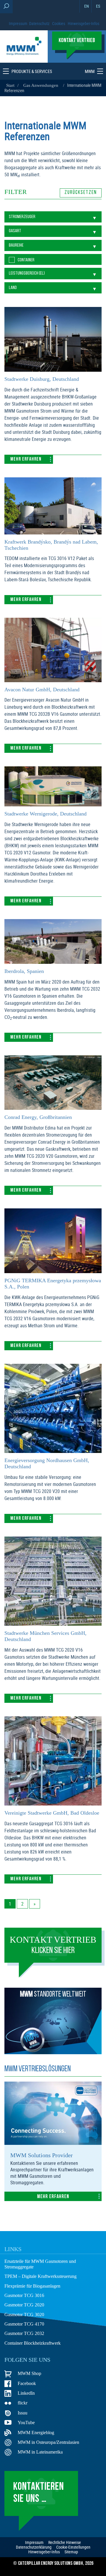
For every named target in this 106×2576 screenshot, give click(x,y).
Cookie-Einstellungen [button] (73, 2547)
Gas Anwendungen (41, 85)
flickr (23, 2403)
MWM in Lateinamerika (40, 2452)
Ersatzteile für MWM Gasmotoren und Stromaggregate (40, 2264)
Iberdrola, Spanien (24, 971)
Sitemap (71, 2552)
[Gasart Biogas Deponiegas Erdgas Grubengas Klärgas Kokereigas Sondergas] (53, 231)
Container (26, 260)
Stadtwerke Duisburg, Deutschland (42, 379)
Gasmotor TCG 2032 (24, 2333)
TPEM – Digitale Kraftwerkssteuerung (40, 2276)
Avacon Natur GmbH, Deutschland (42, 690)
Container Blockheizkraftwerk (33, 2343)
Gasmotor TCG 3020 (24, 2315)
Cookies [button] (59, 23)
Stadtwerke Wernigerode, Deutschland (45, 814)
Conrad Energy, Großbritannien (38, 1117)
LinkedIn (26, 2393)
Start (10, 85)
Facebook (27, 2383)
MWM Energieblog (36, 2433)
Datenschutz (39, 23)
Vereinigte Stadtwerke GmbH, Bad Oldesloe (52, 1813)
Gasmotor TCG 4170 (24, 2324)
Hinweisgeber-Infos (83, 23)
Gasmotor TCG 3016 (24, 2295)
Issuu (23, 2413)
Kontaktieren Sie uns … (39, 2493)
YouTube (26, 2423)
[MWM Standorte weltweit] (53, 2052)
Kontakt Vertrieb (53, 1945)
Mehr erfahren (26, 459)
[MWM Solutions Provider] (53, 2143)
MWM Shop (29, 2373)
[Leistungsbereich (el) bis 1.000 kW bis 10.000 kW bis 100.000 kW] (53, 273)
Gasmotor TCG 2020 (24, 2305)
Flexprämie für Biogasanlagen (32, 2286)
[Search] (6, 7)
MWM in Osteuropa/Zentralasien (48, 2442)
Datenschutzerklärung (34, 2547)
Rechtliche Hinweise (65, 2542)
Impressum (18, 23)
